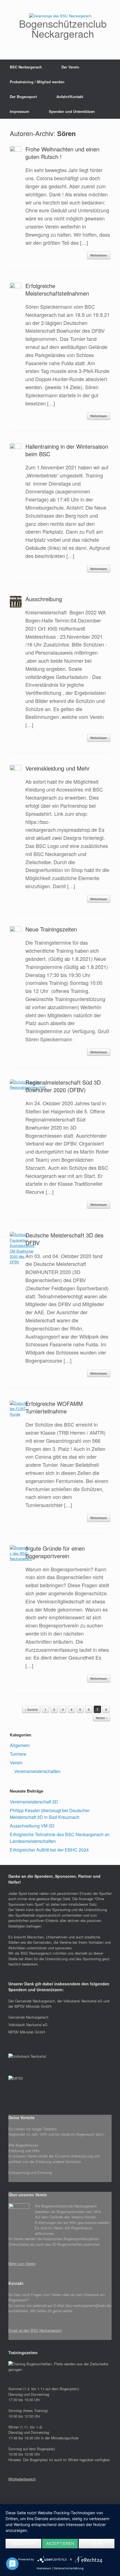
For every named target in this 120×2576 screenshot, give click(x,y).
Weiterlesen (99, 255)
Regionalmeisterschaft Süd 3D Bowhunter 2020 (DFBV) (63, 1086)
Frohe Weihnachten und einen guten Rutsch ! (62, 153)
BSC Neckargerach (26, 67)
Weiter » (102, 1718)
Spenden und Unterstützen (72, 111)
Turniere (18, 1754)
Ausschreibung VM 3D (32, 1826)
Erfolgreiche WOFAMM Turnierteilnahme (54, 1407)
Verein (16, 1763)
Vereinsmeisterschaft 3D (34, 1802)
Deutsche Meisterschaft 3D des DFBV (64, 1239)
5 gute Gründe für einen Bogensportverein (55, 1552)
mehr (96, 2543)
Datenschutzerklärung (69, 2568)
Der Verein (70, 67)
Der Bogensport (23, 97)
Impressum (20, 111)
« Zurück (31, 1709)
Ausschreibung (44, 599)
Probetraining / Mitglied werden (37, 82)
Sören (66, 133)
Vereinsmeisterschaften (37, 1771)
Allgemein (20, 1745)
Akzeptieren (60, 2543)
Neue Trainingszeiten (51, 929)
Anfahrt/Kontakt (70, 97)
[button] (60, 2129)
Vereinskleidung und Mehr (57, 768)
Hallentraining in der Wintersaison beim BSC (67, 450)
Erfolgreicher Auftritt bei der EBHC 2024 (49, 1850)
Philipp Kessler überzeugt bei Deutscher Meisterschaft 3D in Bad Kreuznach (50, 1814)
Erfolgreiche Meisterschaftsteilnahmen (57, 289)
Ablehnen (24, 2543)
